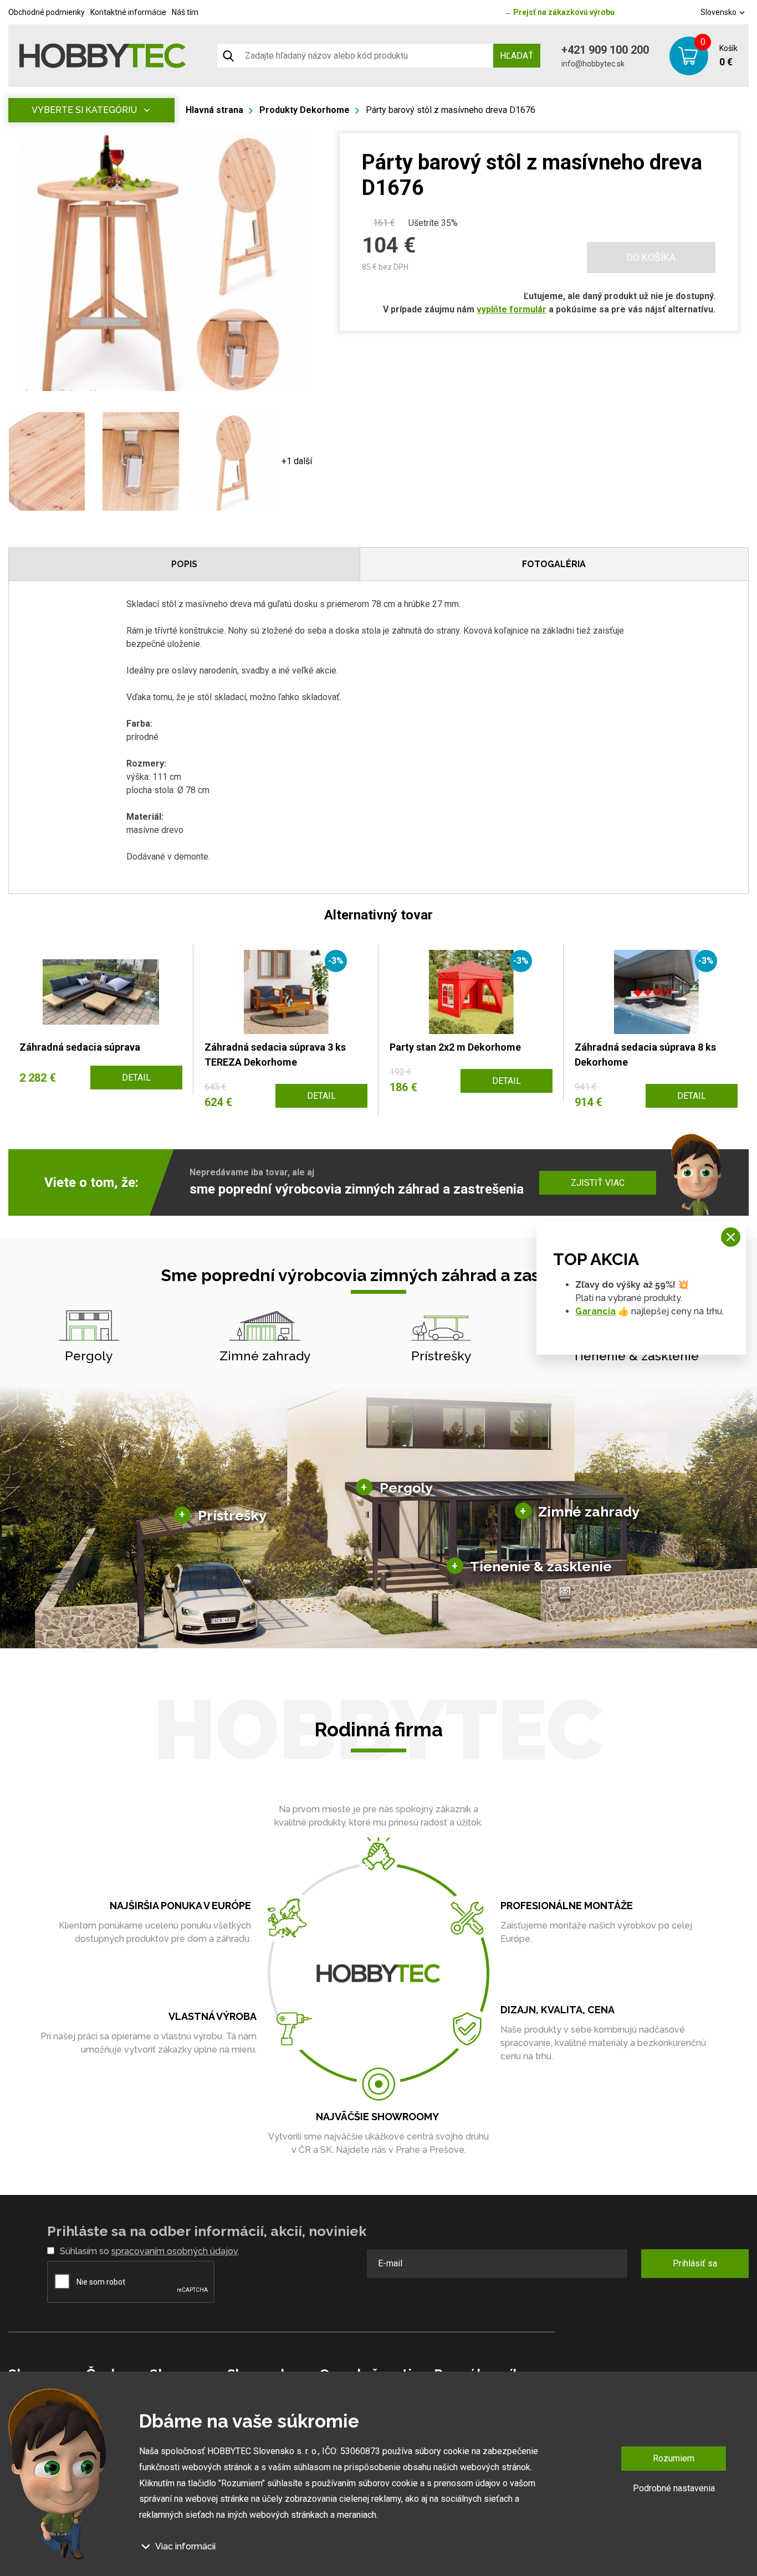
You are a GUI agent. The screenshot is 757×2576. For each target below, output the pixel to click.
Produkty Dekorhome (305, 110)
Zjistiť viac (598, 1183)
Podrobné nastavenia (674, 2488)
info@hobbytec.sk (593, 64)
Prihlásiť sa (695, 2263)
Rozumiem (674, 2458)
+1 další (297, 461)
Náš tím (185, 12)
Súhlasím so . (150, 2251)
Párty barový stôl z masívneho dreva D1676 (451, 110)
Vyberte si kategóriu (84, 110)
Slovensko (719, 12)
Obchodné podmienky (47, 12)
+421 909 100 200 (605, 50)
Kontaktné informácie (128, 12)
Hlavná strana (214, 110)
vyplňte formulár (512, 309)
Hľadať (517, 56)
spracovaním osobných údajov (175, 2251)
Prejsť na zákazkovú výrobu (559, 12)
